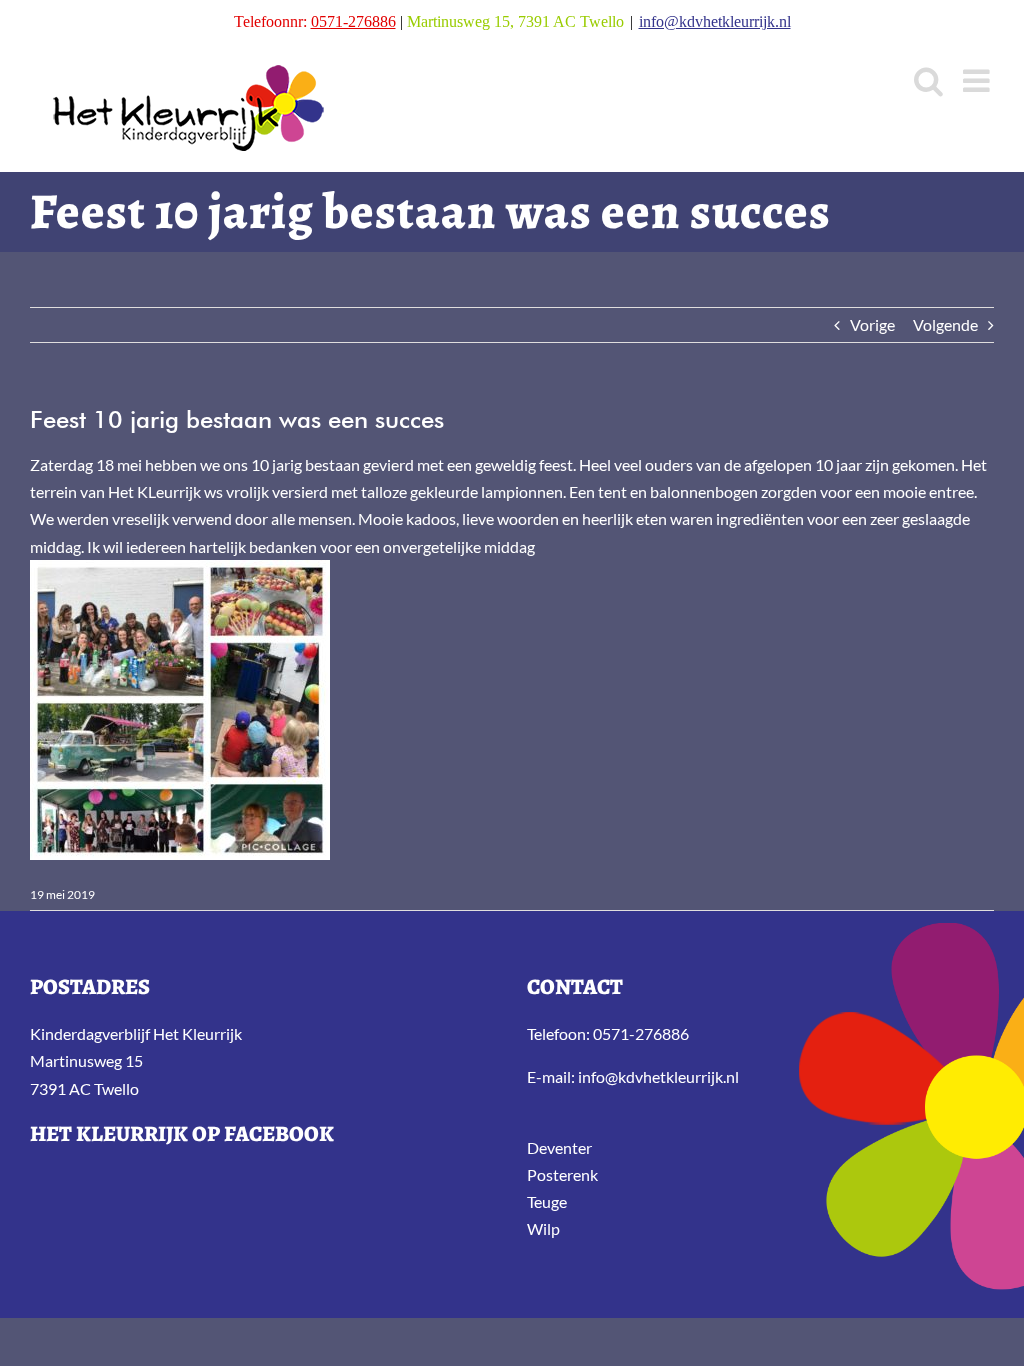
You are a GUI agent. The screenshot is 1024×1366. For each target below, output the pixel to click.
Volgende (945, 324)
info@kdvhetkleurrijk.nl (715, 21)
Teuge (547, 1201)
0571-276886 (353, 21)
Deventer (559, 1147)
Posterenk (562, 1174)
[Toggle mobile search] (928, 80)
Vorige (872, 324)
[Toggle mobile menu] (978, 80)
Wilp (543, 1228)
